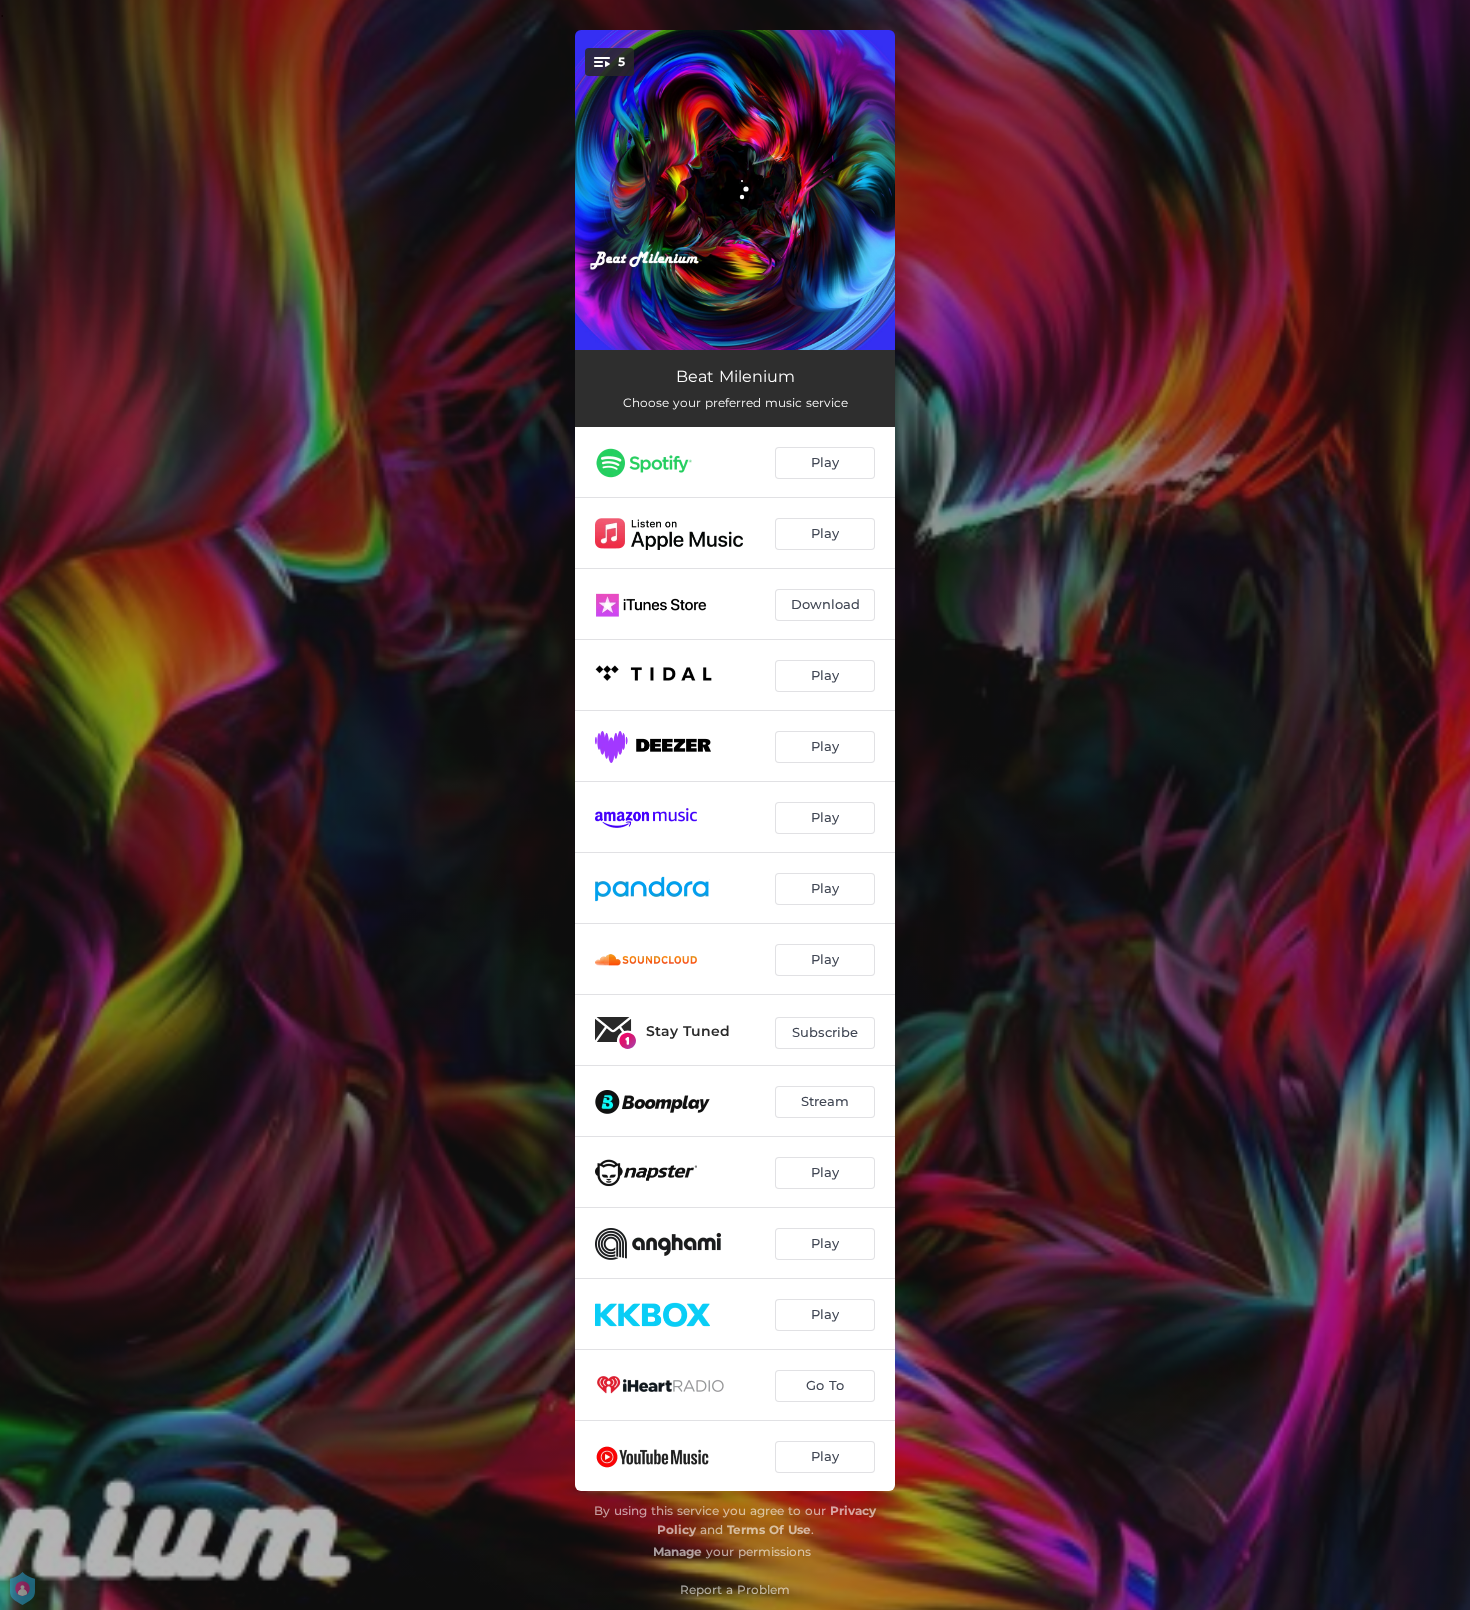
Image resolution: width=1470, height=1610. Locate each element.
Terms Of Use (769, 1529)
